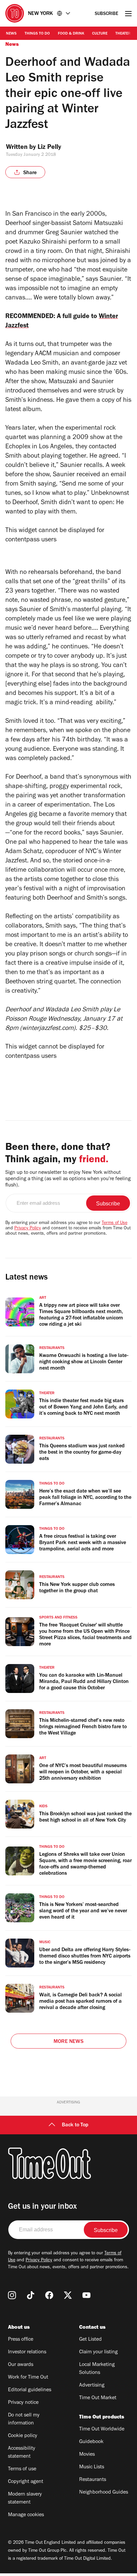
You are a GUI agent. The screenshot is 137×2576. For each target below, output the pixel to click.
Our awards (21, 2365)
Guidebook (91, 2442)
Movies (87, 2455)
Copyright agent (26, 2482)
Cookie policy (23, 2436)
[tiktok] (31, 2295)
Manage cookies (26, 2515)
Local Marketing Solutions (97, 2369)
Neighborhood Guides (104, 2493)
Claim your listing (98, 2352)
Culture (100, 34)
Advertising (92, 2386)
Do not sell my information (24, 2419)
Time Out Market (98, 2398)
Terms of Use (115, 1223)
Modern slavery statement (25, 2499)
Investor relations (27, 2352)
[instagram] (12, 2295)
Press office (21, 2340)
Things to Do (37, 34)
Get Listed (90, 2340)
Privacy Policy (28, 1229)
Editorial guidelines (30, 2390)
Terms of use (22, 2469)
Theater (123, 34)
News (11, 34)
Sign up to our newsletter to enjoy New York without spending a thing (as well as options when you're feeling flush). (68, 1179)
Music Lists (92, 2467)
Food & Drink (71, 34)
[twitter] (68, 2295)
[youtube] (86, 2295)
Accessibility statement (22, 2453)
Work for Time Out (28, 2378)
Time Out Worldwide (102, 2429)
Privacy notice (23, 2403)
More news (68, 2042)
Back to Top (75, 2125)
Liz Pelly (49, 148)
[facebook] (49, 2295)
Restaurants (93, 2480)
